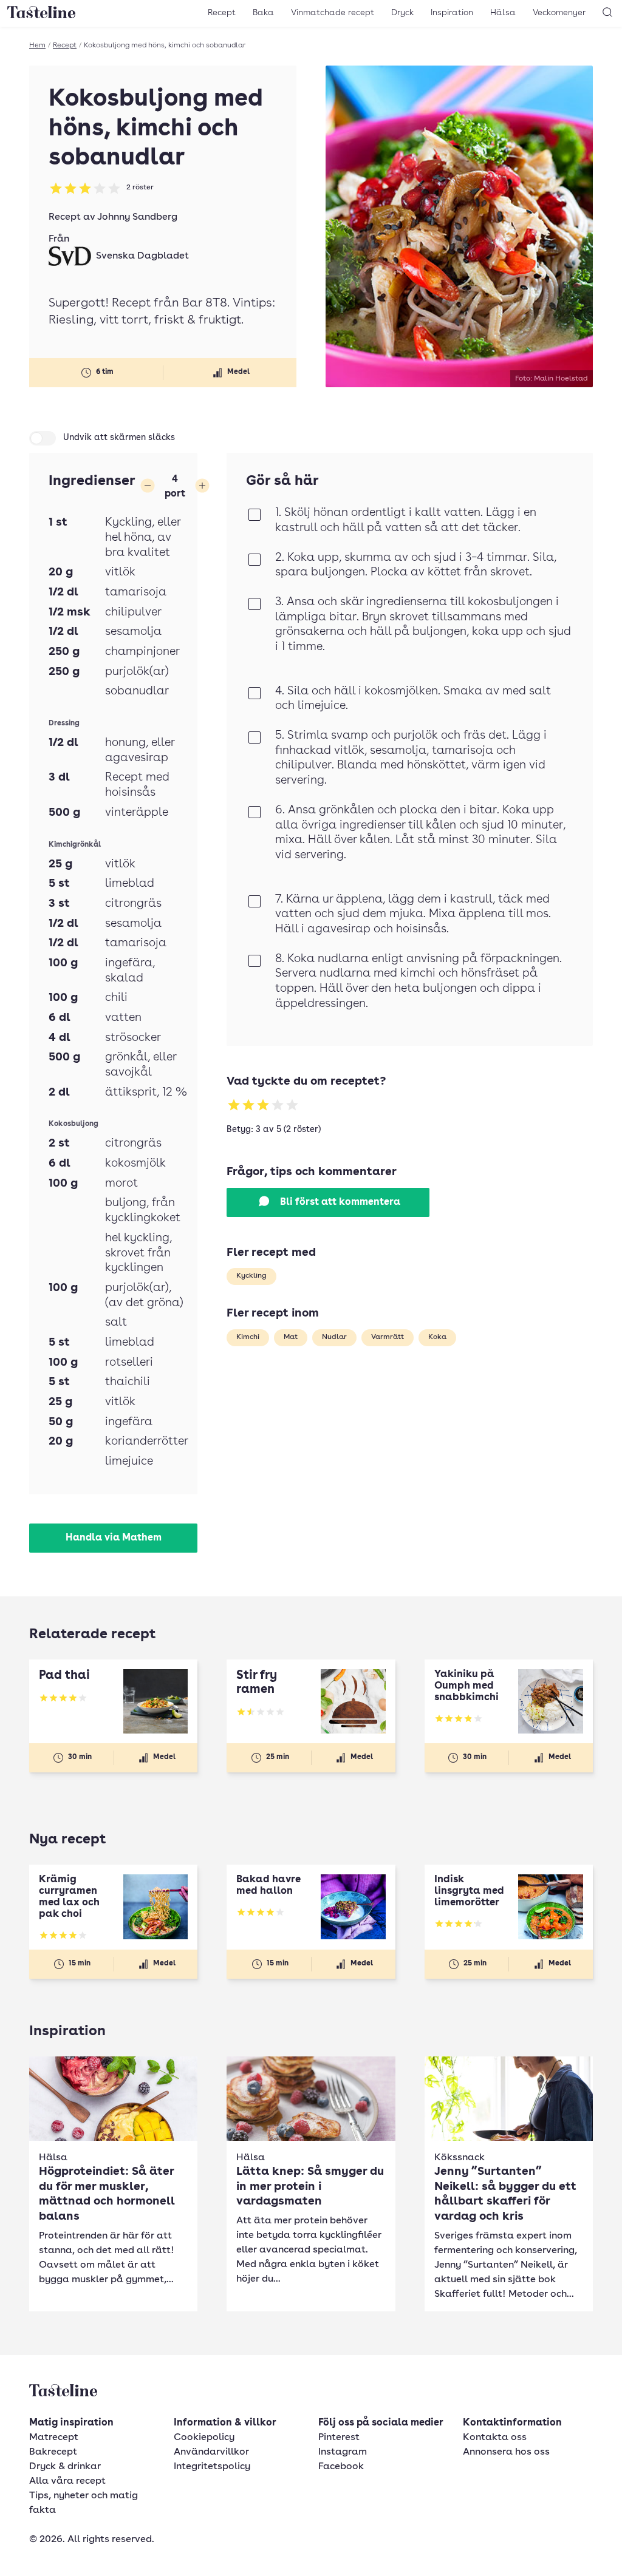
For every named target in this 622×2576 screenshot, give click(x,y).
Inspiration (452, 13)
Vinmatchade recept (333, 13)
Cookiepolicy (204, 2438)
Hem (37, 46)
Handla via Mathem (114, 1538)
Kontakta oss (495, 2438)
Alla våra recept (67, 2481)
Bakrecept (53, 2452)
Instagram (343, 2452)
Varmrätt (388, 1337)
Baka (263, 13)
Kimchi (248, 1337)
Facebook (341, 2467)
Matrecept (54, 2438)
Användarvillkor (211, 2452)
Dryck (402, 13)
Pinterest (339, 2438)
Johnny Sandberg (137, 217)
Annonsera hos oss (506, 2452)
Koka (437, 1337)
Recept (222, 13)
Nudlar (334, 1337)
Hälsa (503, 13)
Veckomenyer (559, 13)
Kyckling (251, 1276)
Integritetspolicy (212, 2467)
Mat (291, 1337)
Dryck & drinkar (65, 2467)
